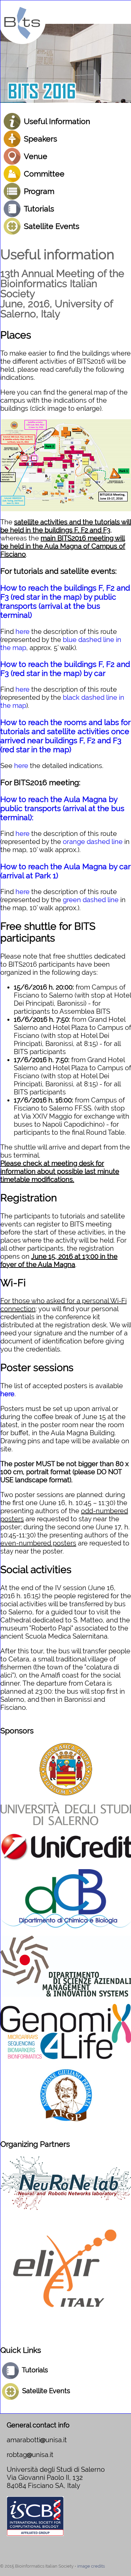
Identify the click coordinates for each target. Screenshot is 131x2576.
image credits (91, 2566)
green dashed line (91, 900)
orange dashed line (93, 842)
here (23, 632)
